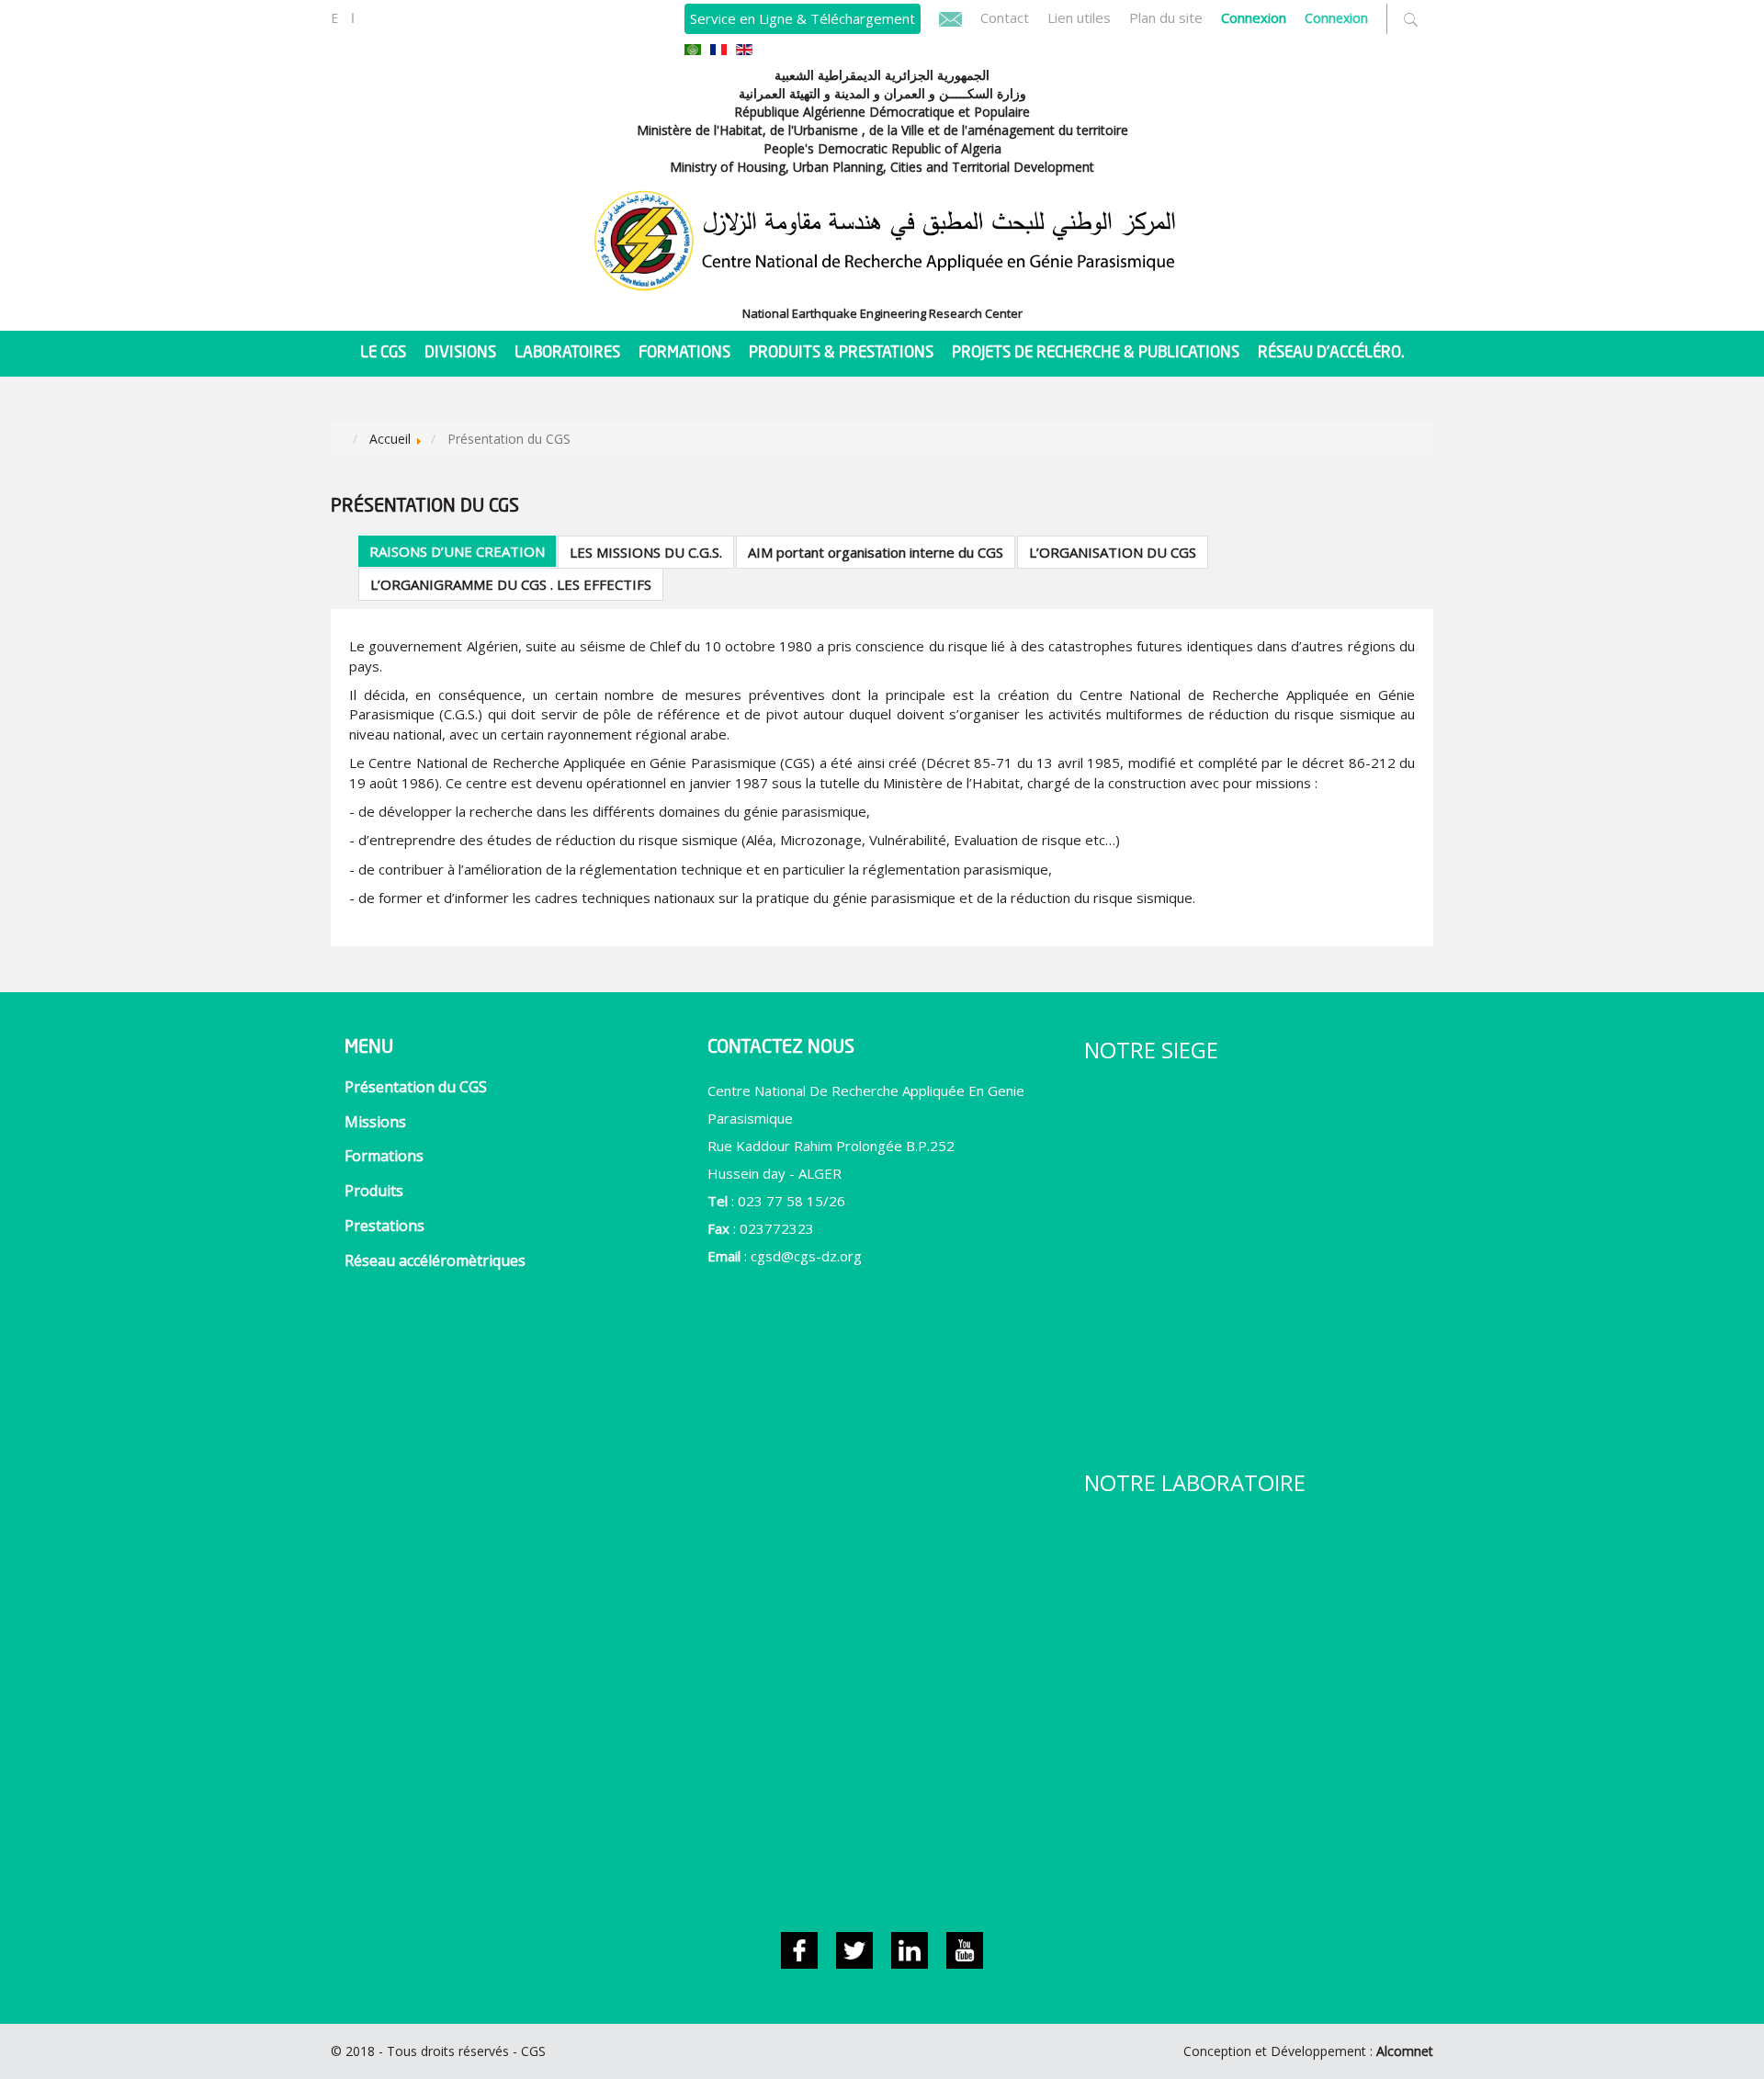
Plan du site (1166, 17)
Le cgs (383, 353)
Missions (375, 1122)
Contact (1005, 17)
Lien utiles (1079, 17)
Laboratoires (567, 353)
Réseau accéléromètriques (435, 1260)
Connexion (1336, 18)
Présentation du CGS (416, 1087)
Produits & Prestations (841, 353)
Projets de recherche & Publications (1096, 353)
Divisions (460, 353)
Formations (684, 353)
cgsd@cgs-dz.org (806, 1256)
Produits (374, 1191)
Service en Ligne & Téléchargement (803, 18)
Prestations (384, 1226)
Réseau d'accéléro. (1331, 353)
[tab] (457, 551)
